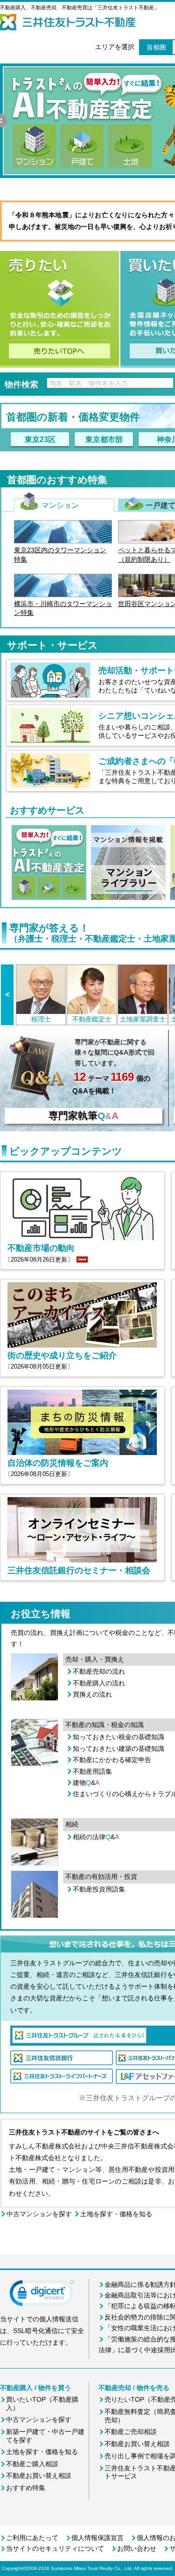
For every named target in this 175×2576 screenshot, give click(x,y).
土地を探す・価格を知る (116, 2214)
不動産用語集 (92, 1771)
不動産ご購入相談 (32, 2464)
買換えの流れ (92, 1694)
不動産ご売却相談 (131, 2432)
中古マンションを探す (39, 2214)
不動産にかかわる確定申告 (112, 1760)
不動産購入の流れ (99, 1683)
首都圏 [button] (156, 47)
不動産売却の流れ (99, 1671)
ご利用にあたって (32, 2538)
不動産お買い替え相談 (39, 2476)
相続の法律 (96, 1837)
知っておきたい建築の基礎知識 (119, 1748)
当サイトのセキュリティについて (55, 2548)
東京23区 (40, 439)
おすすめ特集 (26, 2488)
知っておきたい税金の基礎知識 (119, 1737)
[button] (42, 2295)
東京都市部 (104, 439)
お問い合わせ (137, 2548)
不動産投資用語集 (99, 1889)
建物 (86, 1783)
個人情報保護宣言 (98, 2538)
